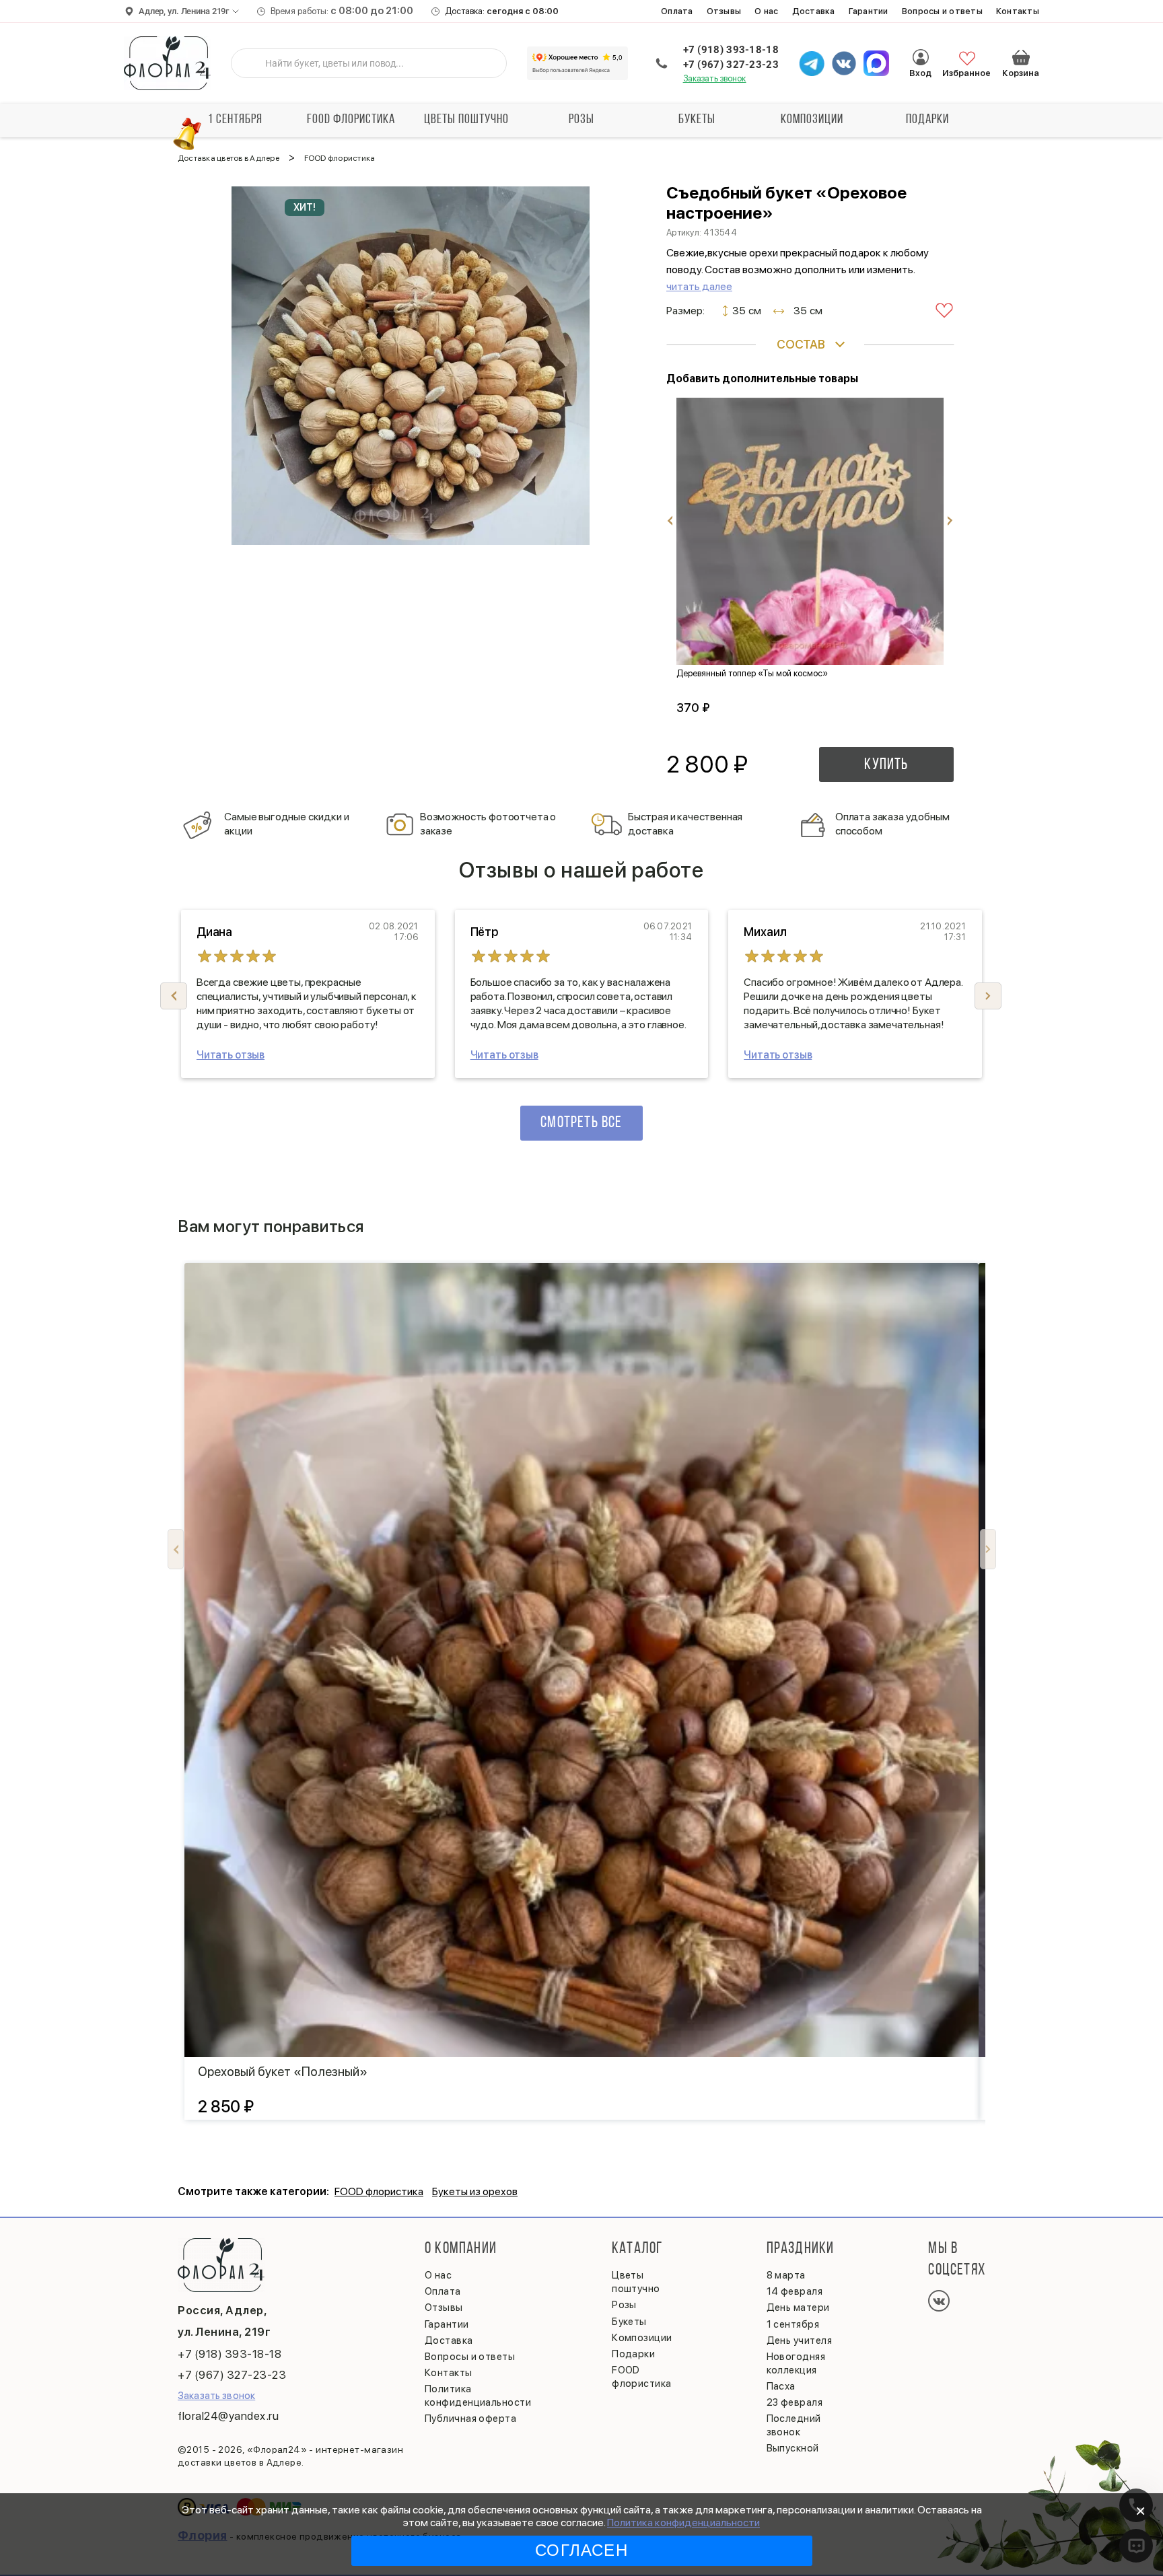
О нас (766, 11)
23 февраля (795, 2402)
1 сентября (235, 120)
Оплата (677, 11)
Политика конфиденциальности (683, 2523)
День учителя (799, 2340)
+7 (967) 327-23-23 (731, 65)
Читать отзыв (231, 1055)
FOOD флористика (351, 120)
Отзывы (724, 11)
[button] (988, 996)
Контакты (1018, 11)
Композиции (812, 120)
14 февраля (795, 2291)
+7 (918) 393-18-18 (731, 50)
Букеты (697, 120)
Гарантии (869, 11)
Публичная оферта (470, 2419)
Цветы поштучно (466, 120)
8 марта (786, 2275)
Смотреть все (581, 1123)
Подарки (927, 120)
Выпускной (793, 2448)
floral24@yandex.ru (228, 2416)
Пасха (781, 2386)
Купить (886, 765)
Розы (581, 120)
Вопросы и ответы (942, 11)
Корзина (1021, 57)
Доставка (814, 11)
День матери (798, 2307)
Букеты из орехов (475, 2191)
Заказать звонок (715, 78)
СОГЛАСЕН (581, 2550)
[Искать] (252, 63)
